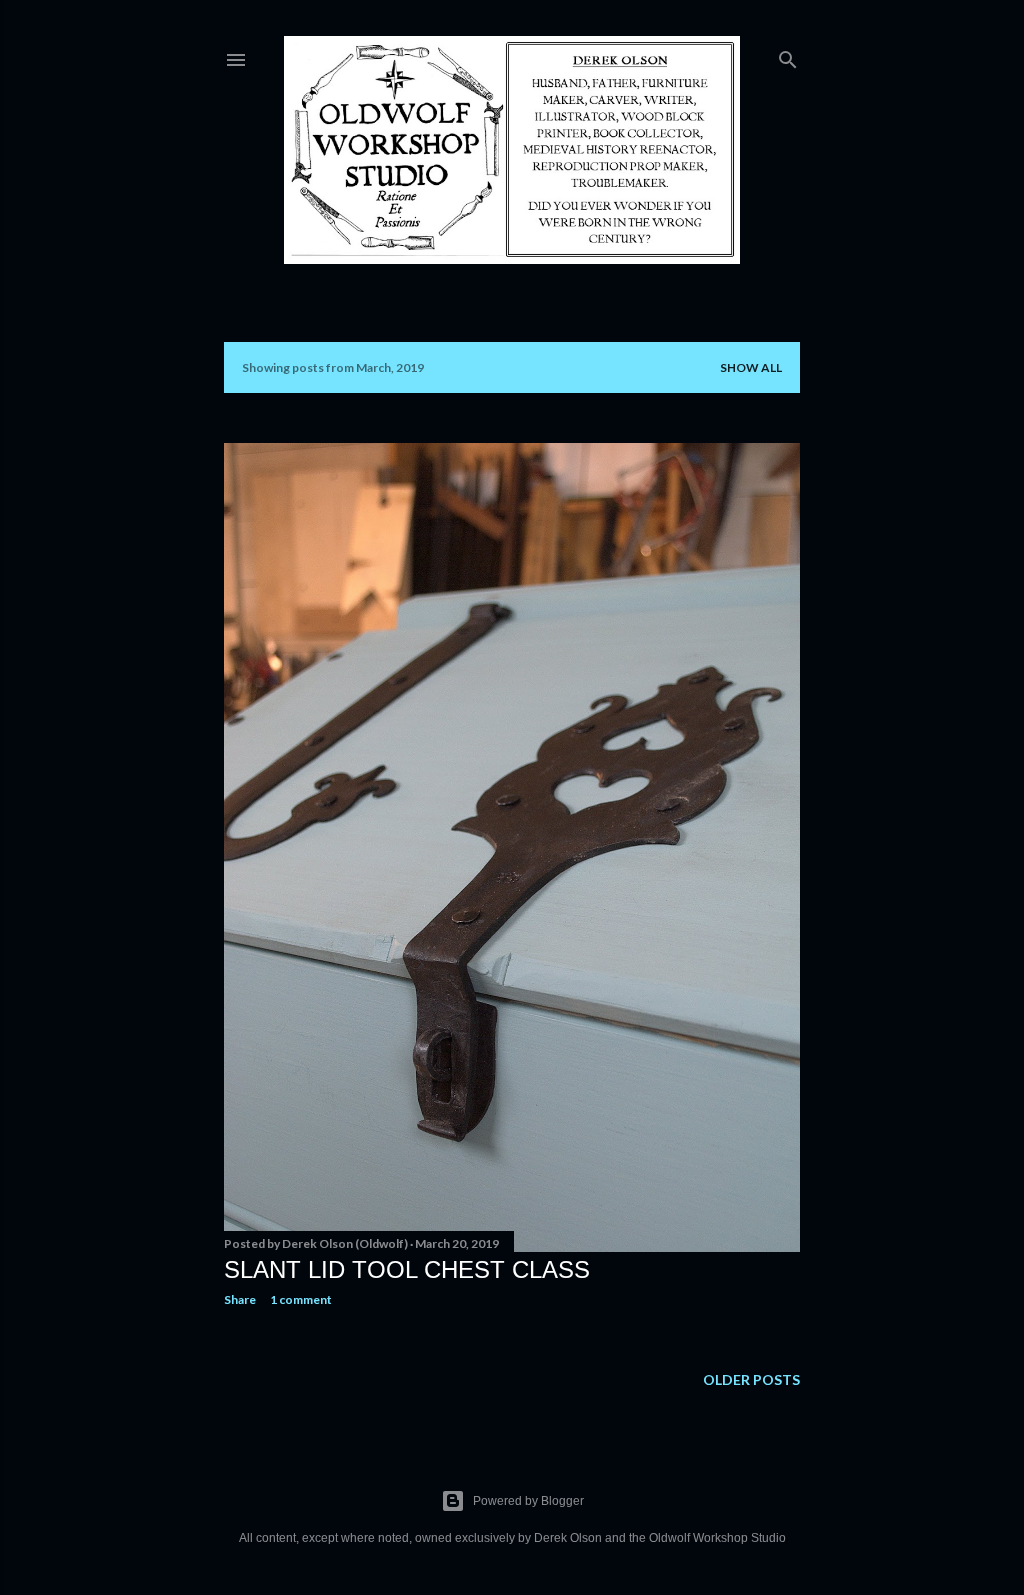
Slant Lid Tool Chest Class (407, 1269)
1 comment (301, 1299)
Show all (751, 367)
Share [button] (240, 1299)
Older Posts (751, 1379)
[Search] (788, 55)
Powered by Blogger (528, 1501)
